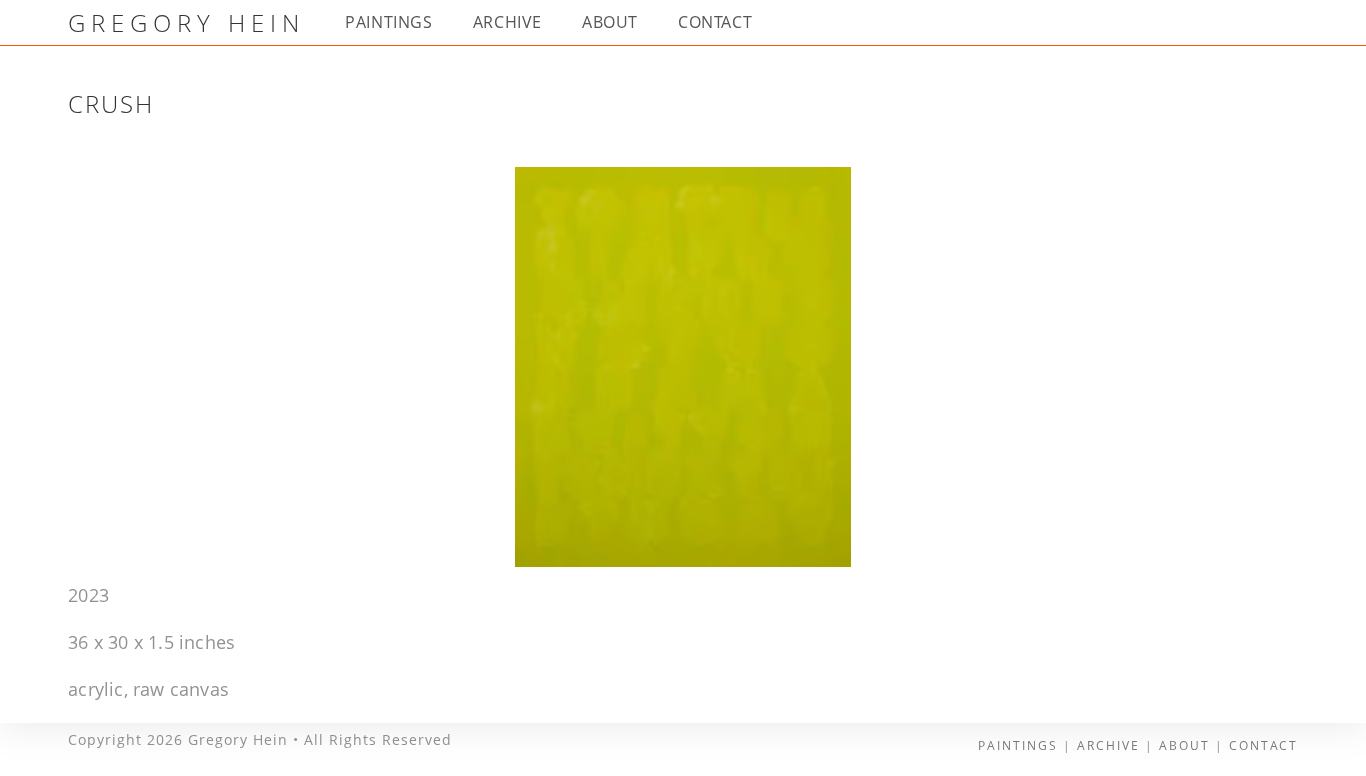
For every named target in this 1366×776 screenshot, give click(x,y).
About (1184, 745)
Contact (1263, 745)
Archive (1108, 745)
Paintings (1018, 745)
